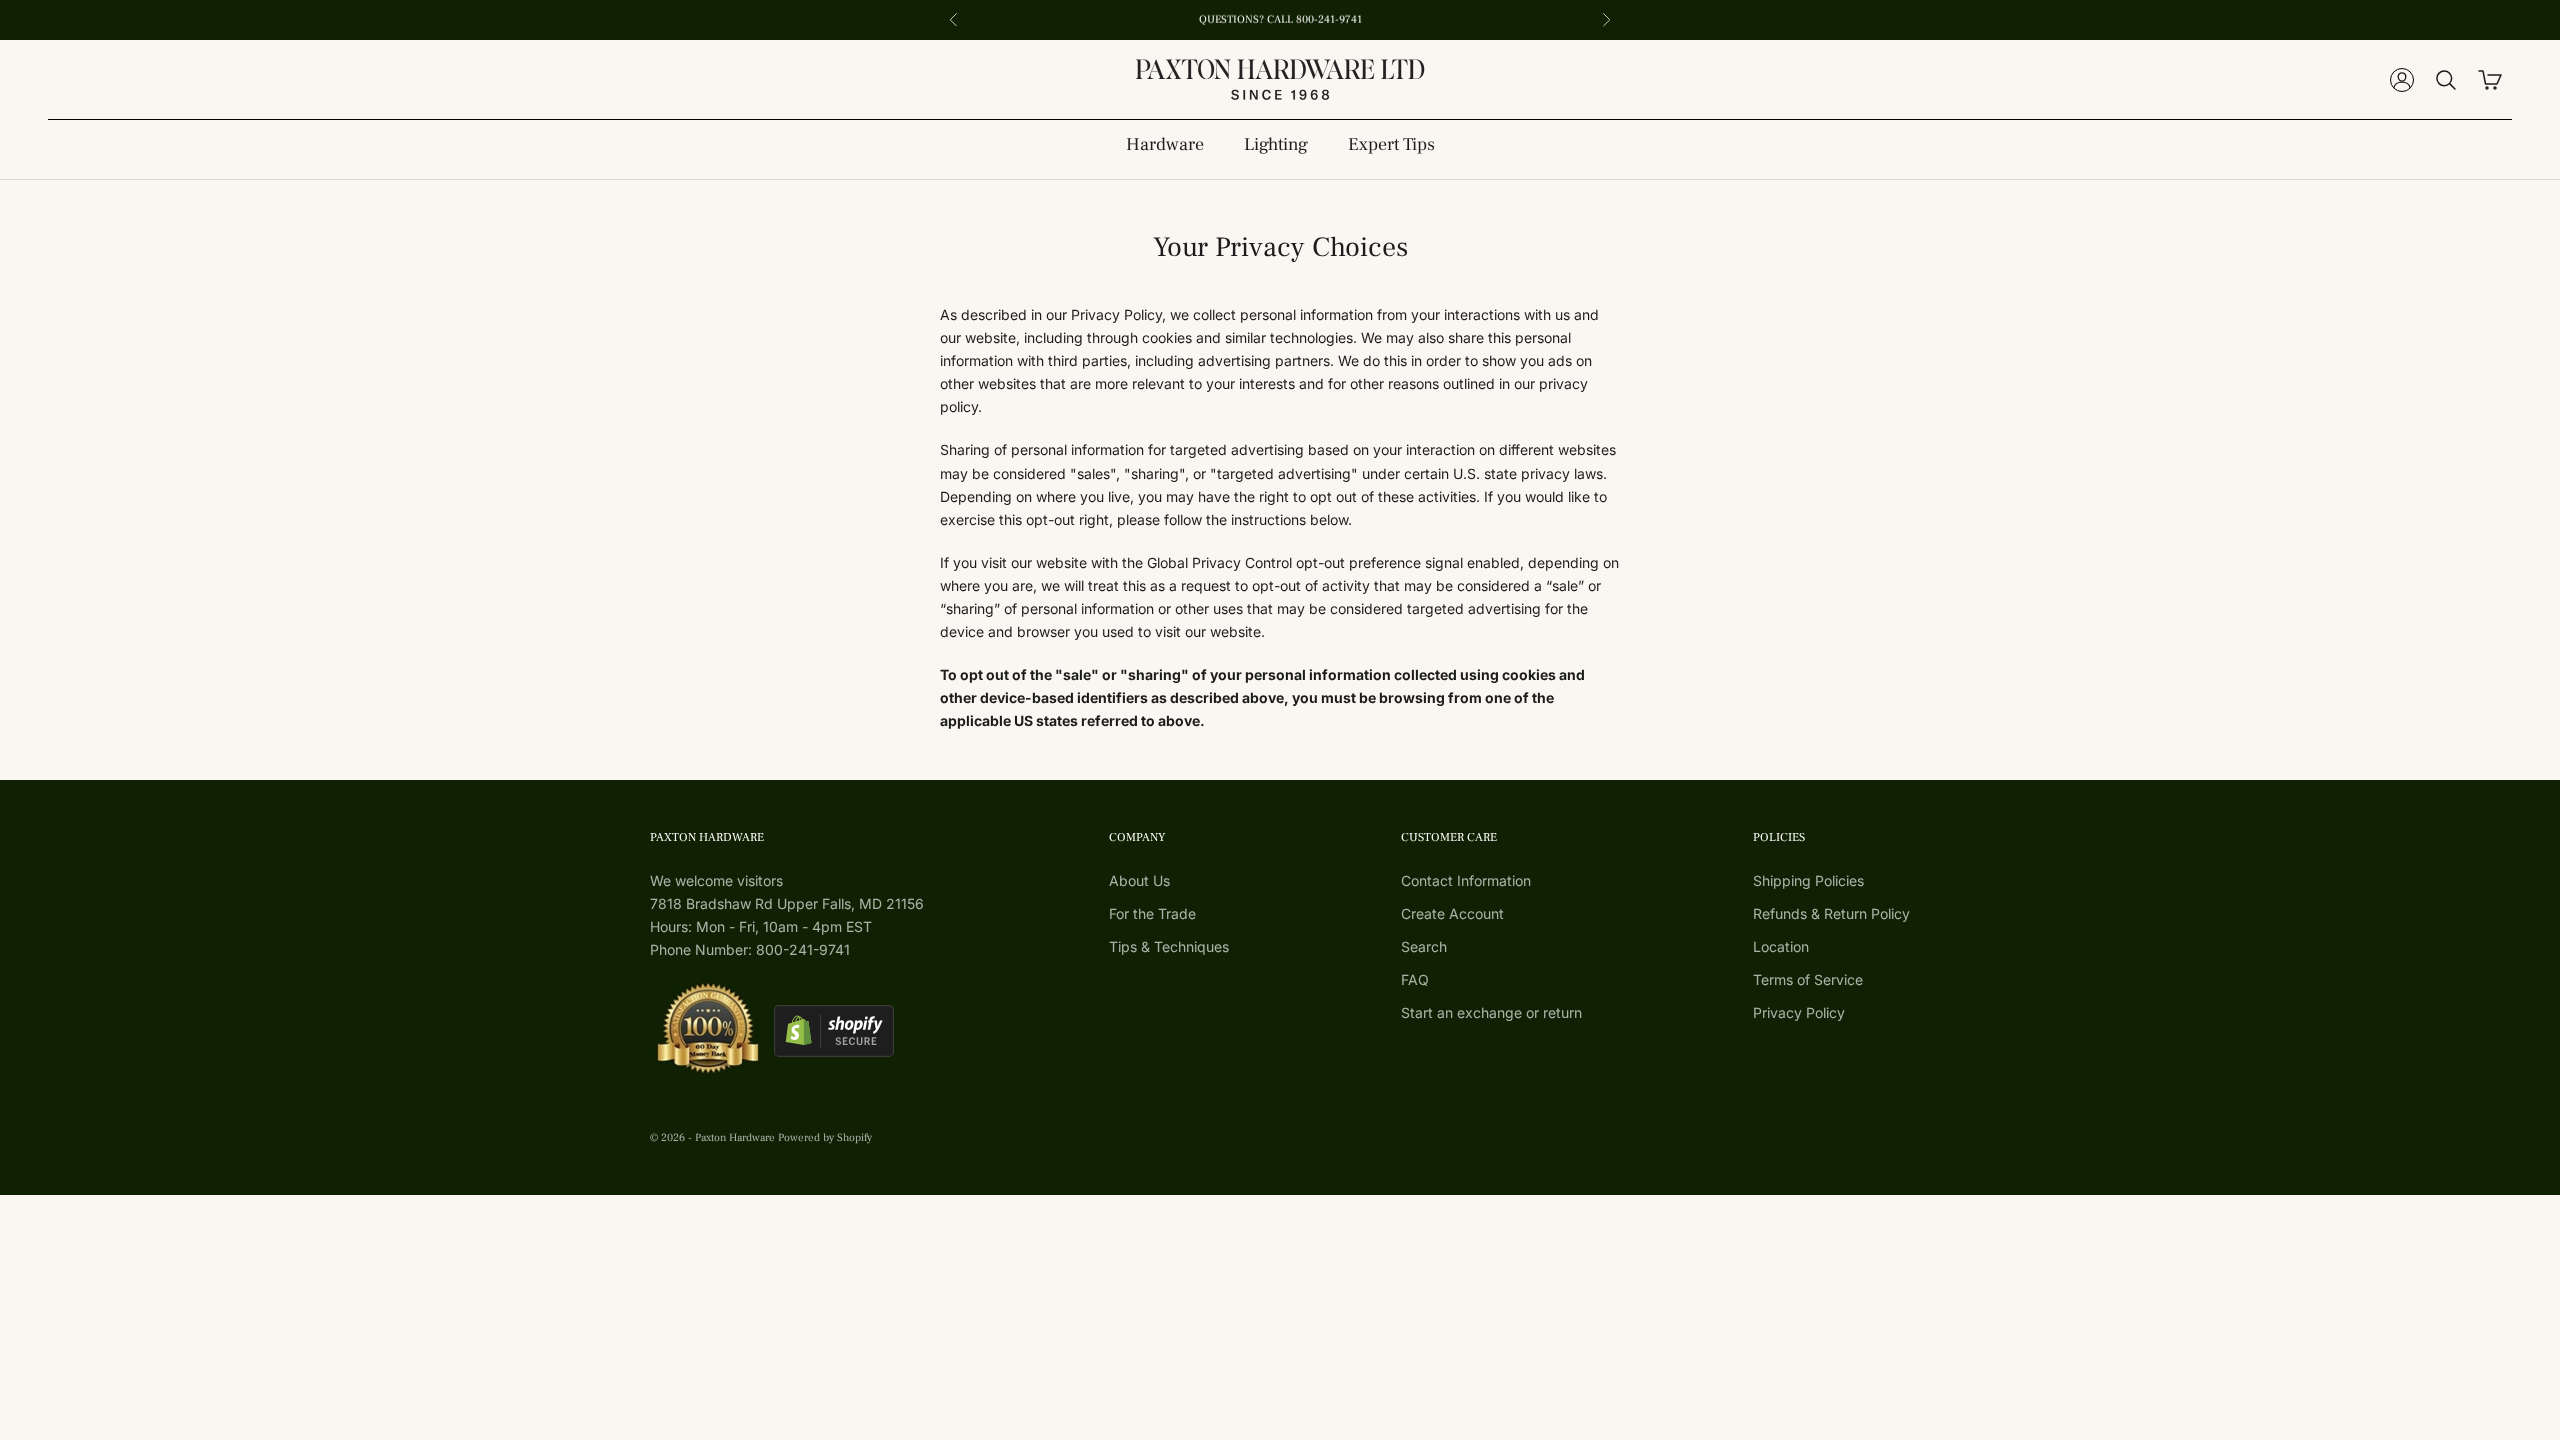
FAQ (1415, 979)
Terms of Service (1808, 979)
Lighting (1276, 144)
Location (1781, 946)
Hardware (1165, 144)
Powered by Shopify (825, 1137)
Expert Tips (1391, 144)
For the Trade (1152, 913)
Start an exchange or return (1491, 1012)
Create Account (1452, 913)
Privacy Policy (1799, 1012)
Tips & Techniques (1169, 946)
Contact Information (1466, 880)
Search (1424, 946)
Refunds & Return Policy (1831, 913)
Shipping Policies (1808, 880)
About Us (1139, 880)
